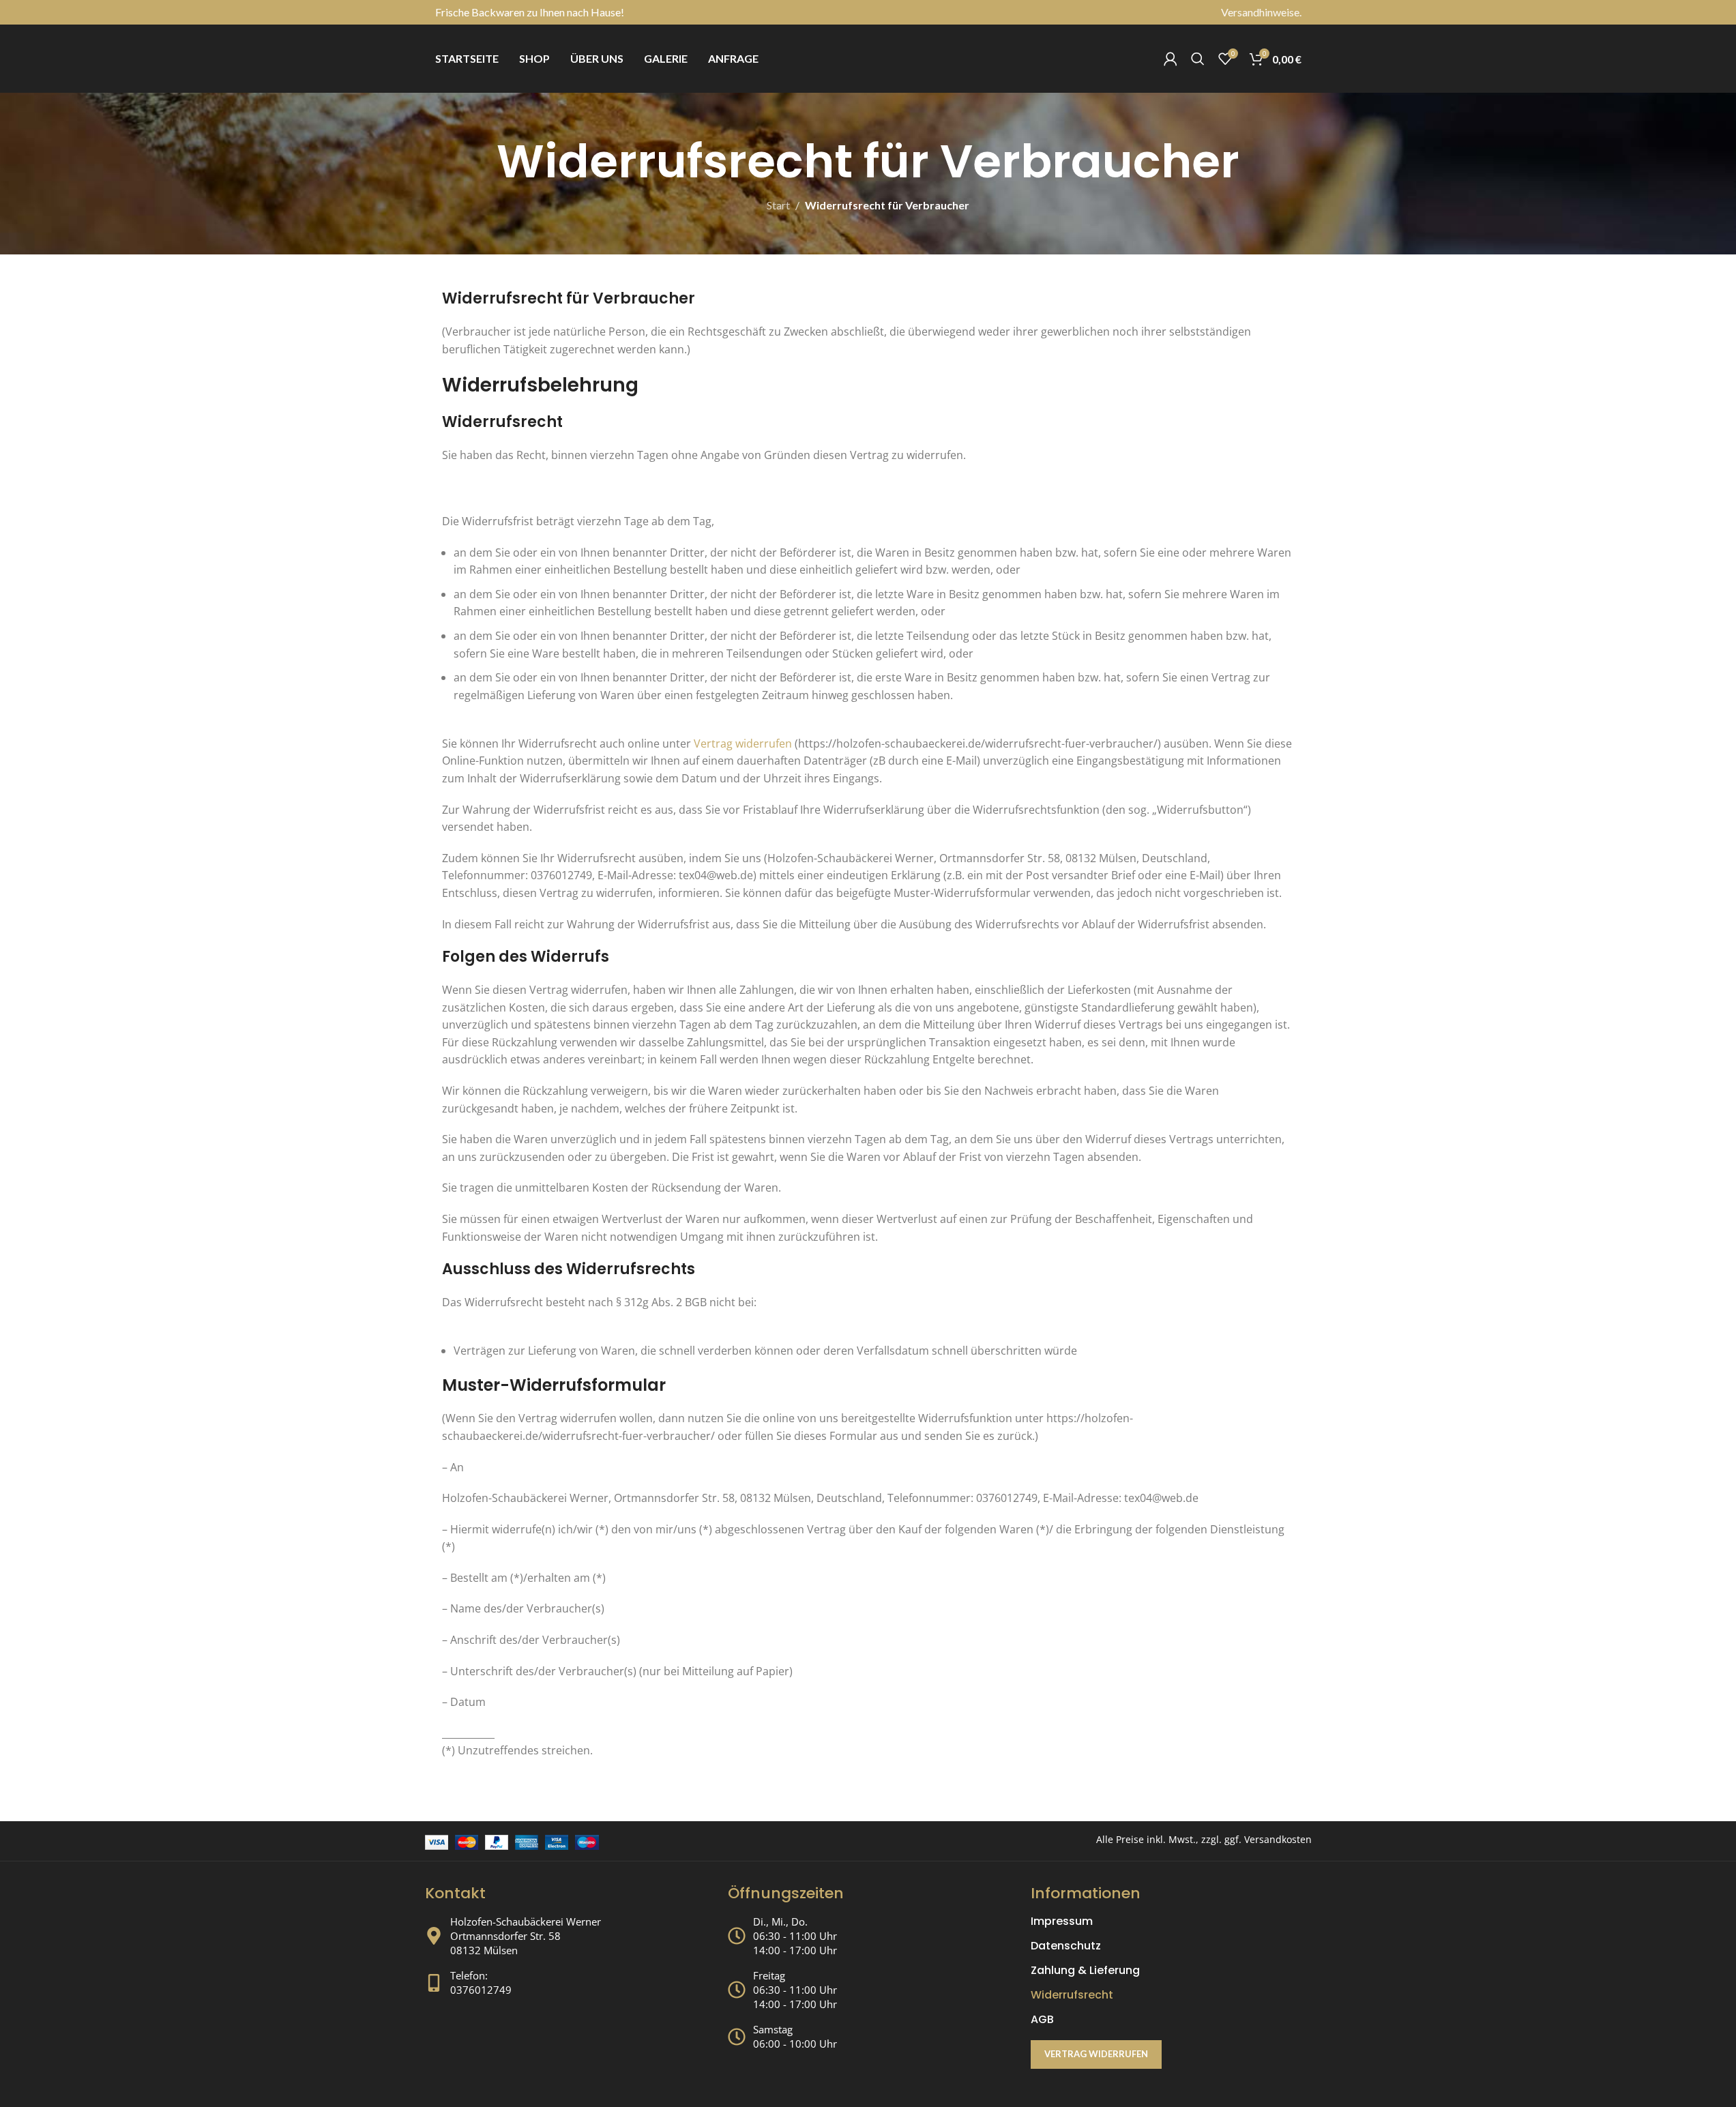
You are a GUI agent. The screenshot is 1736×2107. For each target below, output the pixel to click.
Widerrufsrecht (1072, 1995)
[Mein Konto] (1171, 59)
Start (778, 205)
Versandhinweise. (1261, 12)
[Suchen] (1198, 59)
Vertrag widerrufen (743, 743)
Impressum (1062, 1921)
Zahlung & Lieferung (1085, 1971)
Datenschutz (1066, 1946)
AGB (1042, 2020)
